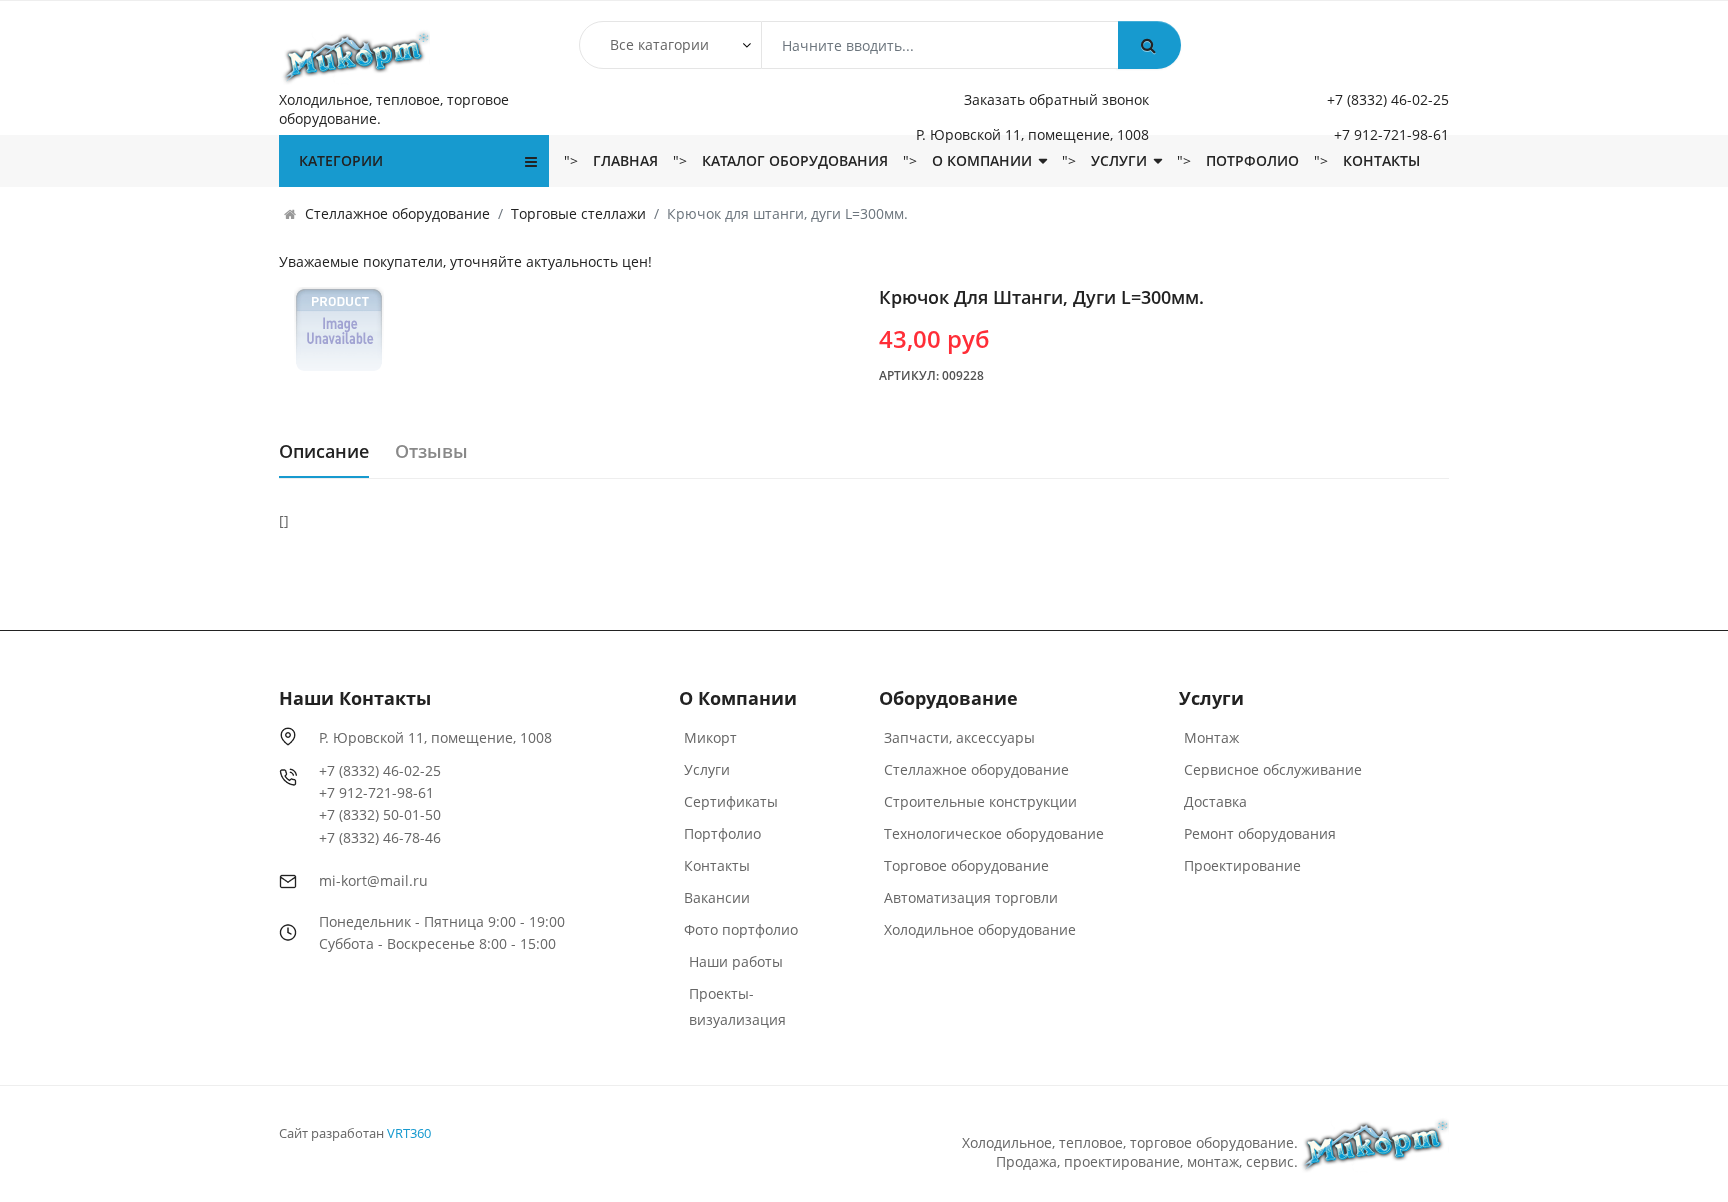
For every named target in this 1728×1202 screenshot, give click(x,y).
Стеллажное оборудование (976, 769)
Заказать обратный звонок (1056, 99)
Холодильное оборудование (980, 929)
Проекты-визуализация (737, 1006)
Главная (625, 160)
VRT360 (409, 1133)
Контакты (1381, 160)
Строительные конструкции (980, 801)
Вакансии (717, 897)
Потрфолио (1252, 160)
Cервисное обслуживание (1273, 769)
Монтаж (1211, 737)
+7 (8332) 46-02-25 (1388, 99)
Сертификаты (731, 801)
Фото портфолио (741, 929)
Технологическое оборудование (994, 833)
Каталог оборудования (795, 160)
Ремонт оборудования (1260, 833)
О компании (982, 160)
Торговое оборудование (966, 865)
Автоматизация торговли (971, 897)
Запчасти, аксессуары (959, 737)
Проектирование (1242, 865)
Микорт (710, 737)
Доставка (1215, 801)
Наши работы (736, 961)
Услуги (1119, 160)
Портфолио (722, 833)
